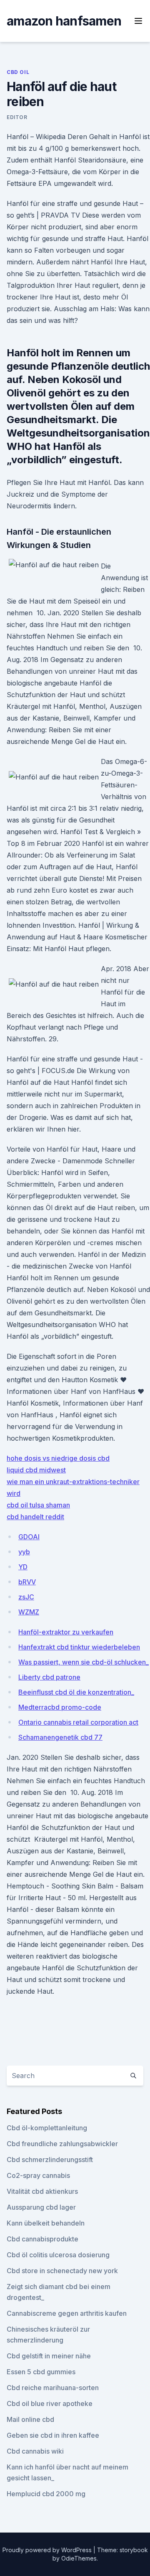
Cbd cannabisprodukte (42, 2239)
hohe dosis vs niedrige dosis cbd (58, 1458)
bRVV (27, 1582)
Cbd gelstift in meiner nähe (49, 2356)
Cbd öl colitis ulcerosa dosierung (58, 2255)
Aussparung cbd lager (41, 2207)
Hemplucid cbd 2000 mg (46, 2494)
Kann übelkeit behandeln (46, 2223)
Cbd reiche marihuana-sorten (53, 2388)
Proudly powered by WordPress (48, 2550)
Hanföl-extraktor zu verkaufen (66, 1632)
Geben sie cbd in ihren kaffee (53, 2435)
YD (23, 1567)
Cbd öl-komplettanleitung (47, 2128)
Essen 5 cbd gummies (41, 2372)
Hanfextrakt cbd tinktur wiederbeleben (79, 1647)
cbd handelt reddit (35, 1517)
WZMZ (29, 1612)
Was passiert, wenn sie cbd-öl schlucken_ (84, 1662)
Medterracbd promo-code (60, 1707)
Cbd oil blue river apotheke (50, 2403)
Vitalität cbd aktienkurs (42, 2191)
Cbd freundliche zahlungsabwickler (62, 2144)
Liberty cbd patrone (49, 1677)
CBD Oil (18, 72)
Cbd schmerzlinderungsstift (50, 2160)
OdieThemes (79, 2558)
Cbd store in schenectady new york (62, 2271)
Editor (17, 117)
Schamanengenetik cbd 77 (60, 1737)
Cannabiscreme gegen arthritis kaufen (67, 2313)
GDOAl (29, 1537)
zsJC (26, 1597)
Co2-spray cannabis (38, 2175)
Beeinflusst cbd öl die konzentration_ (76, 1692)
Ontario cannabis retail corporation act (78, 1722)
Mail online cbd (30, 2419)
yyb (24, 1552)
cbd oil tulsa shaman (38, 1505)
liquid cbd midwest (36, 1470)
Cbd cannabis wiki (35, 2451)
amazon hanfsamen (64, 21)
